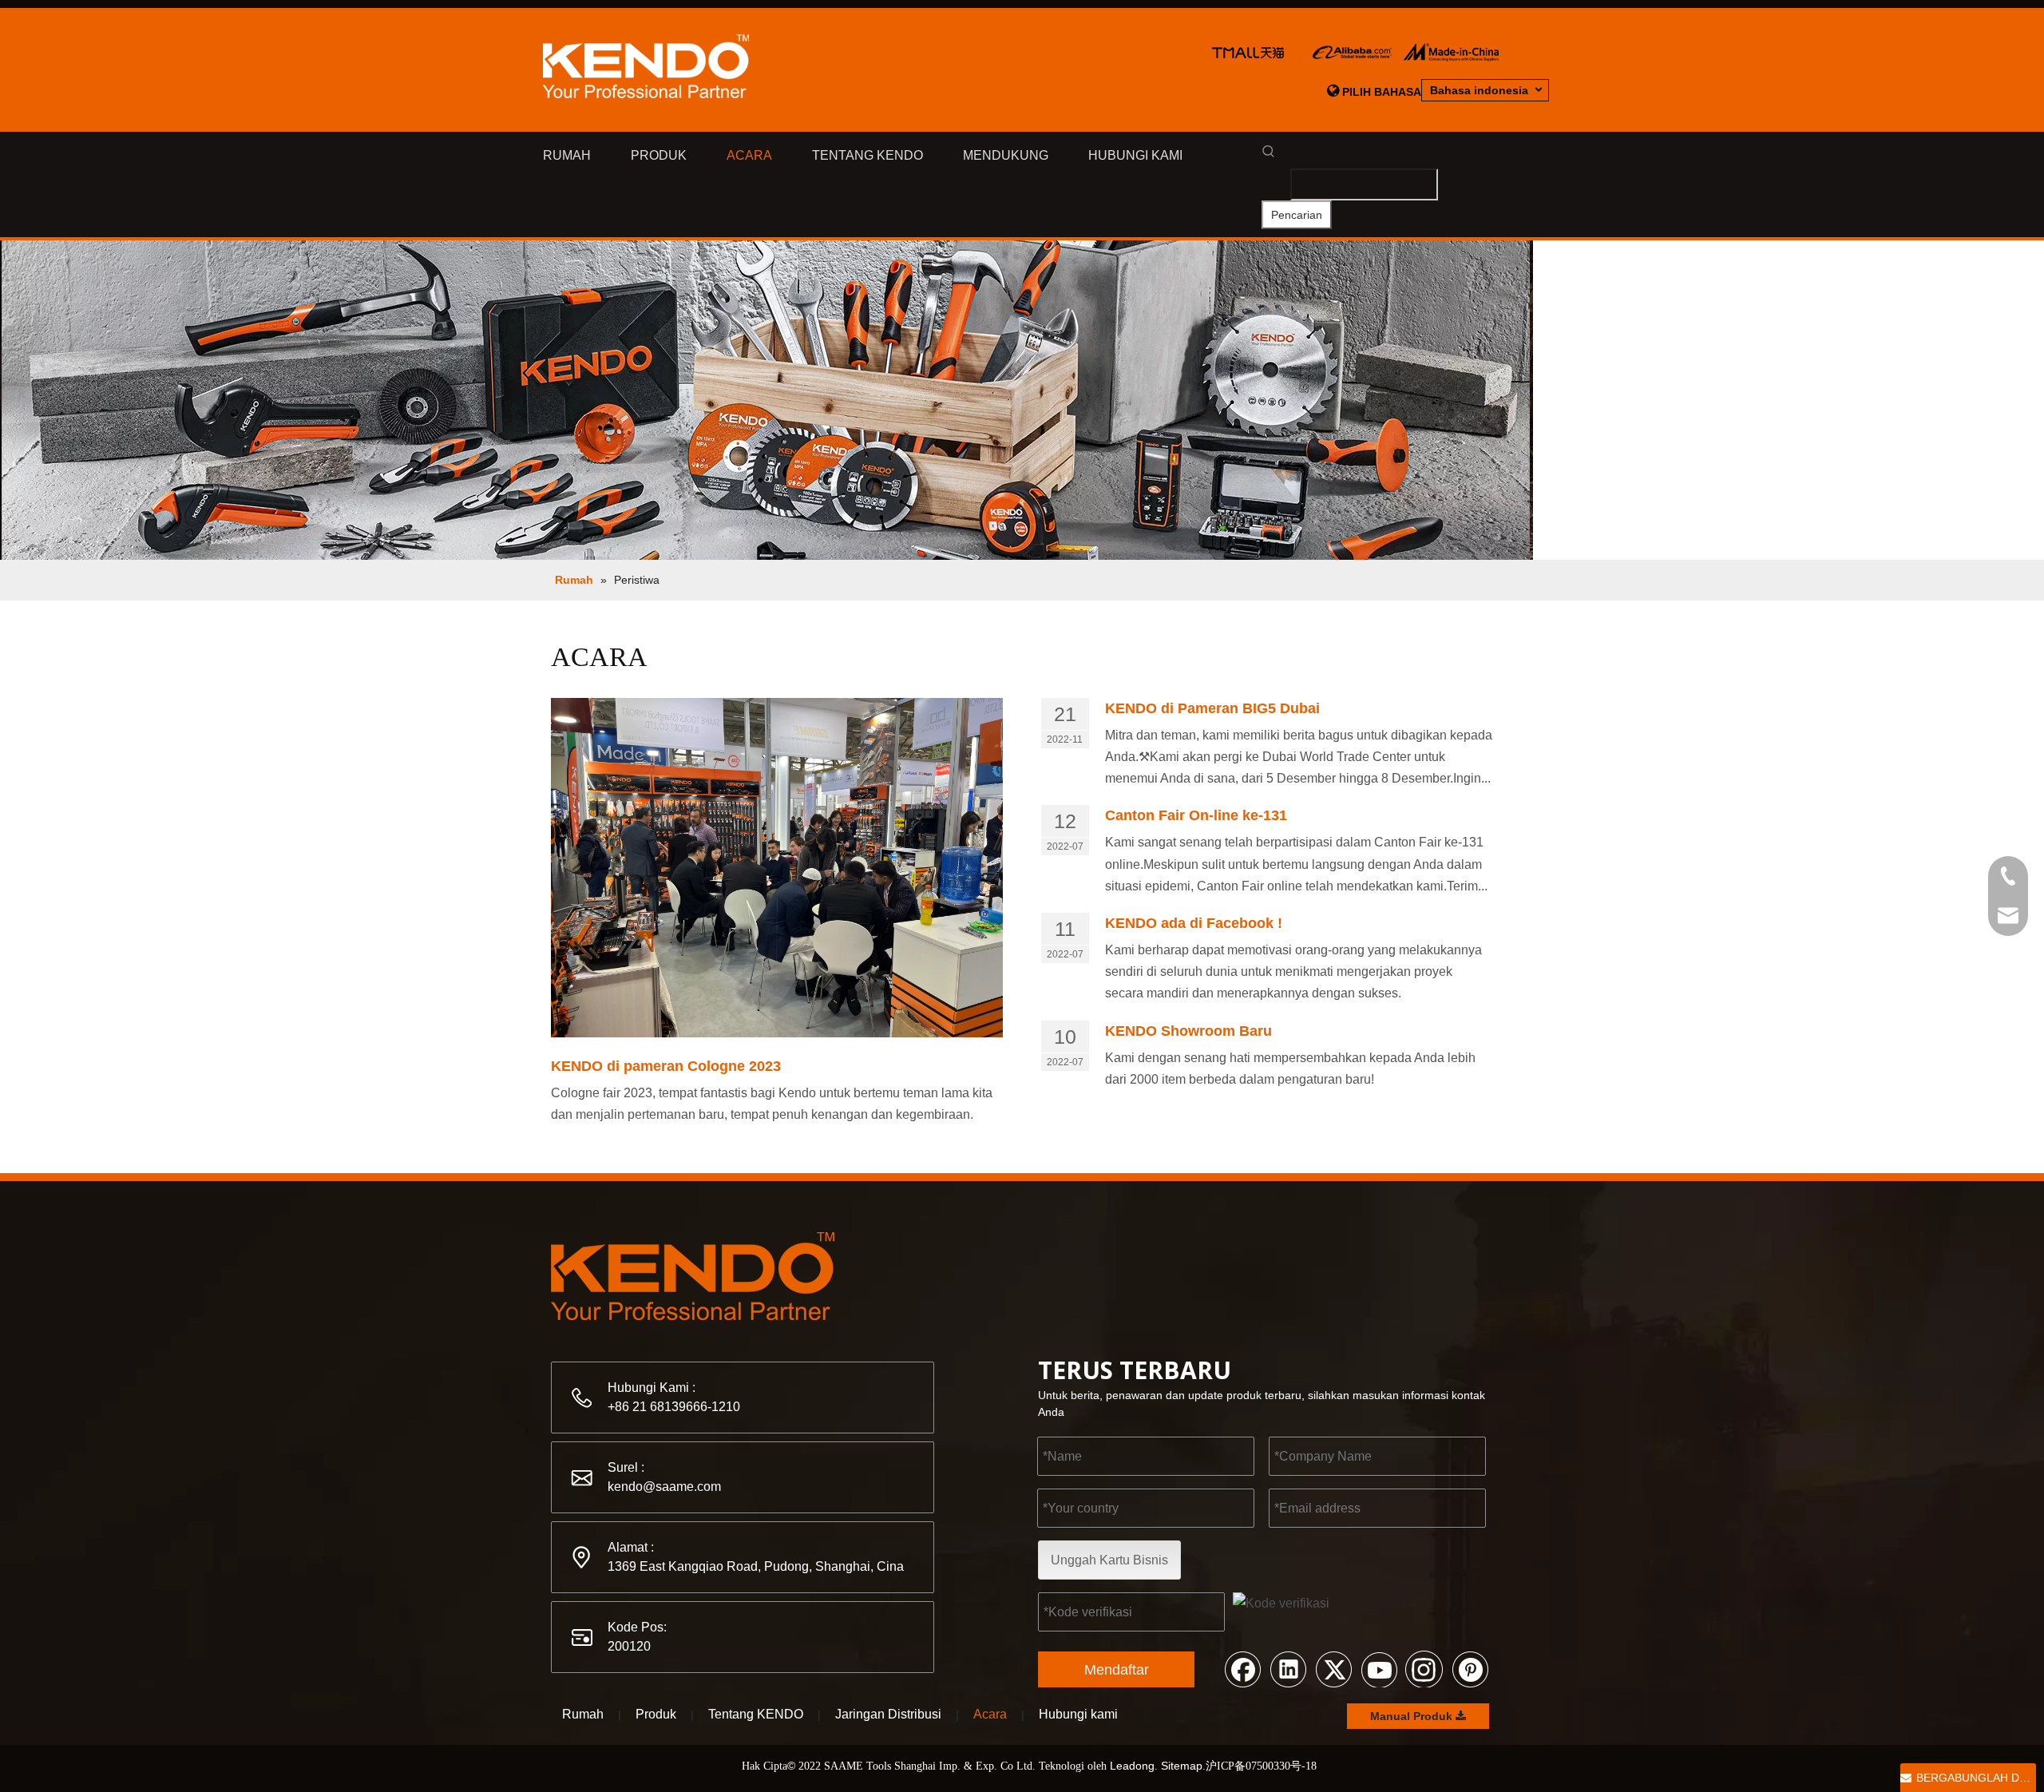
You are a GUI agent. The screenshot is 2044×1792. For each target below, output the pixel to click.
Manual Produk (1413, 1716)
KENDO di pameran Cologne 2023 (666, 1066)
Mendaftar (1117, 1670)
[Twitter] (1333, 1668)
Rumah (583, 1714)
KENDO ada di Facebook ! (1194, 923)
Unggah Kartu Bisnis (1109, 1560)
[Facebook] (1242, 1668)
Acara (990, 1714)
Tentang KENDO (756, 1714)
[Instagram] (1424, 1668)
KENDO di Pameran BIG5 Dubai (1212, 708)
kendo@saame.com (664, 1487)
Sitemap (1182, 1766)
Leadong (1132, 1766)
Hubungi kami (1078, 1714)
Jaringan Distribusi (888, 1714)
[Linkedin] (1288, 1668)
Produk (656, 1714)
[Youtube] (1379, 1668)
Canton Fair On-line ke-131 (1196, 815)
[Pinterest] (1470, 1668)
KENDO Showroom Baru (1188, 1031)
